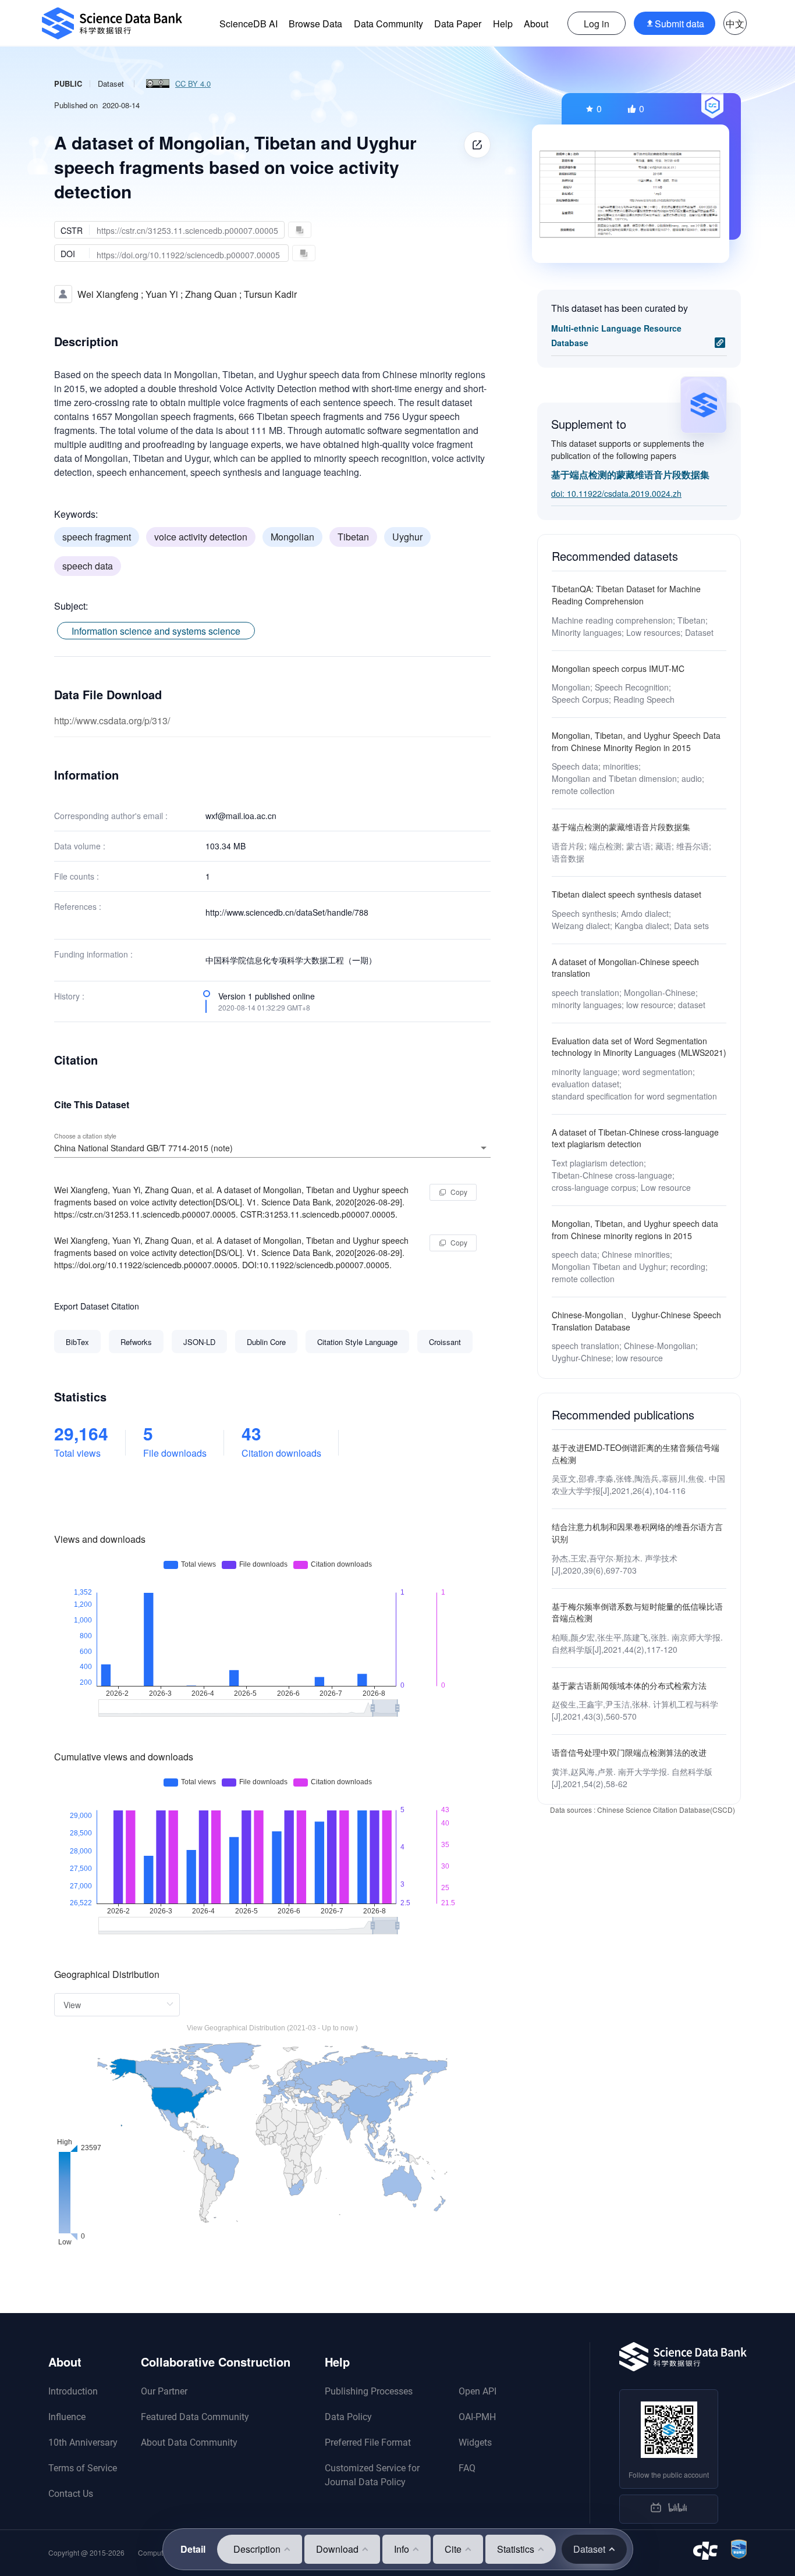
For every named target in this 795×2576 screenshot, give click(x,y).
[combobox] (272, 1148)
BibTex (77, 1342)
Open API (478, 2391)
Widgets (475, 2442)
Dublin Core (266, 1342)
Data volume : (80, 846)
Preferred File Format (368, 2442)
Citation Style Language (357, 1342)
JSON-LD (199, 1342)
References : (78, 906)
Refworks (136, 1342)
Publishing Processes (369, 2391)
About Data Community (189, 2442)
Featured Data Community (195, 2417)
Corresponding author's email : (111, 816)
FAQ (467, 2468)
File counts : (77, 876)
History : (69, 996)
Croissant (445, 1342)
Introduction (73, 2391)
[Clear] (467, 1148)
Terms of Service (83, 2468)
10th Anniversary (83, 2442)
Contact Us (71, 2494)
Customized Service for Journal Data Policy (372, 2475)
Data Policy (348, 2417)
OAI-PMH (477, 2417)
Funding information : (93, 954)
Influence (67, 2417)
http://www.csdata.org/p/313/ (112, 721)
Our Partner (164, 2391)
